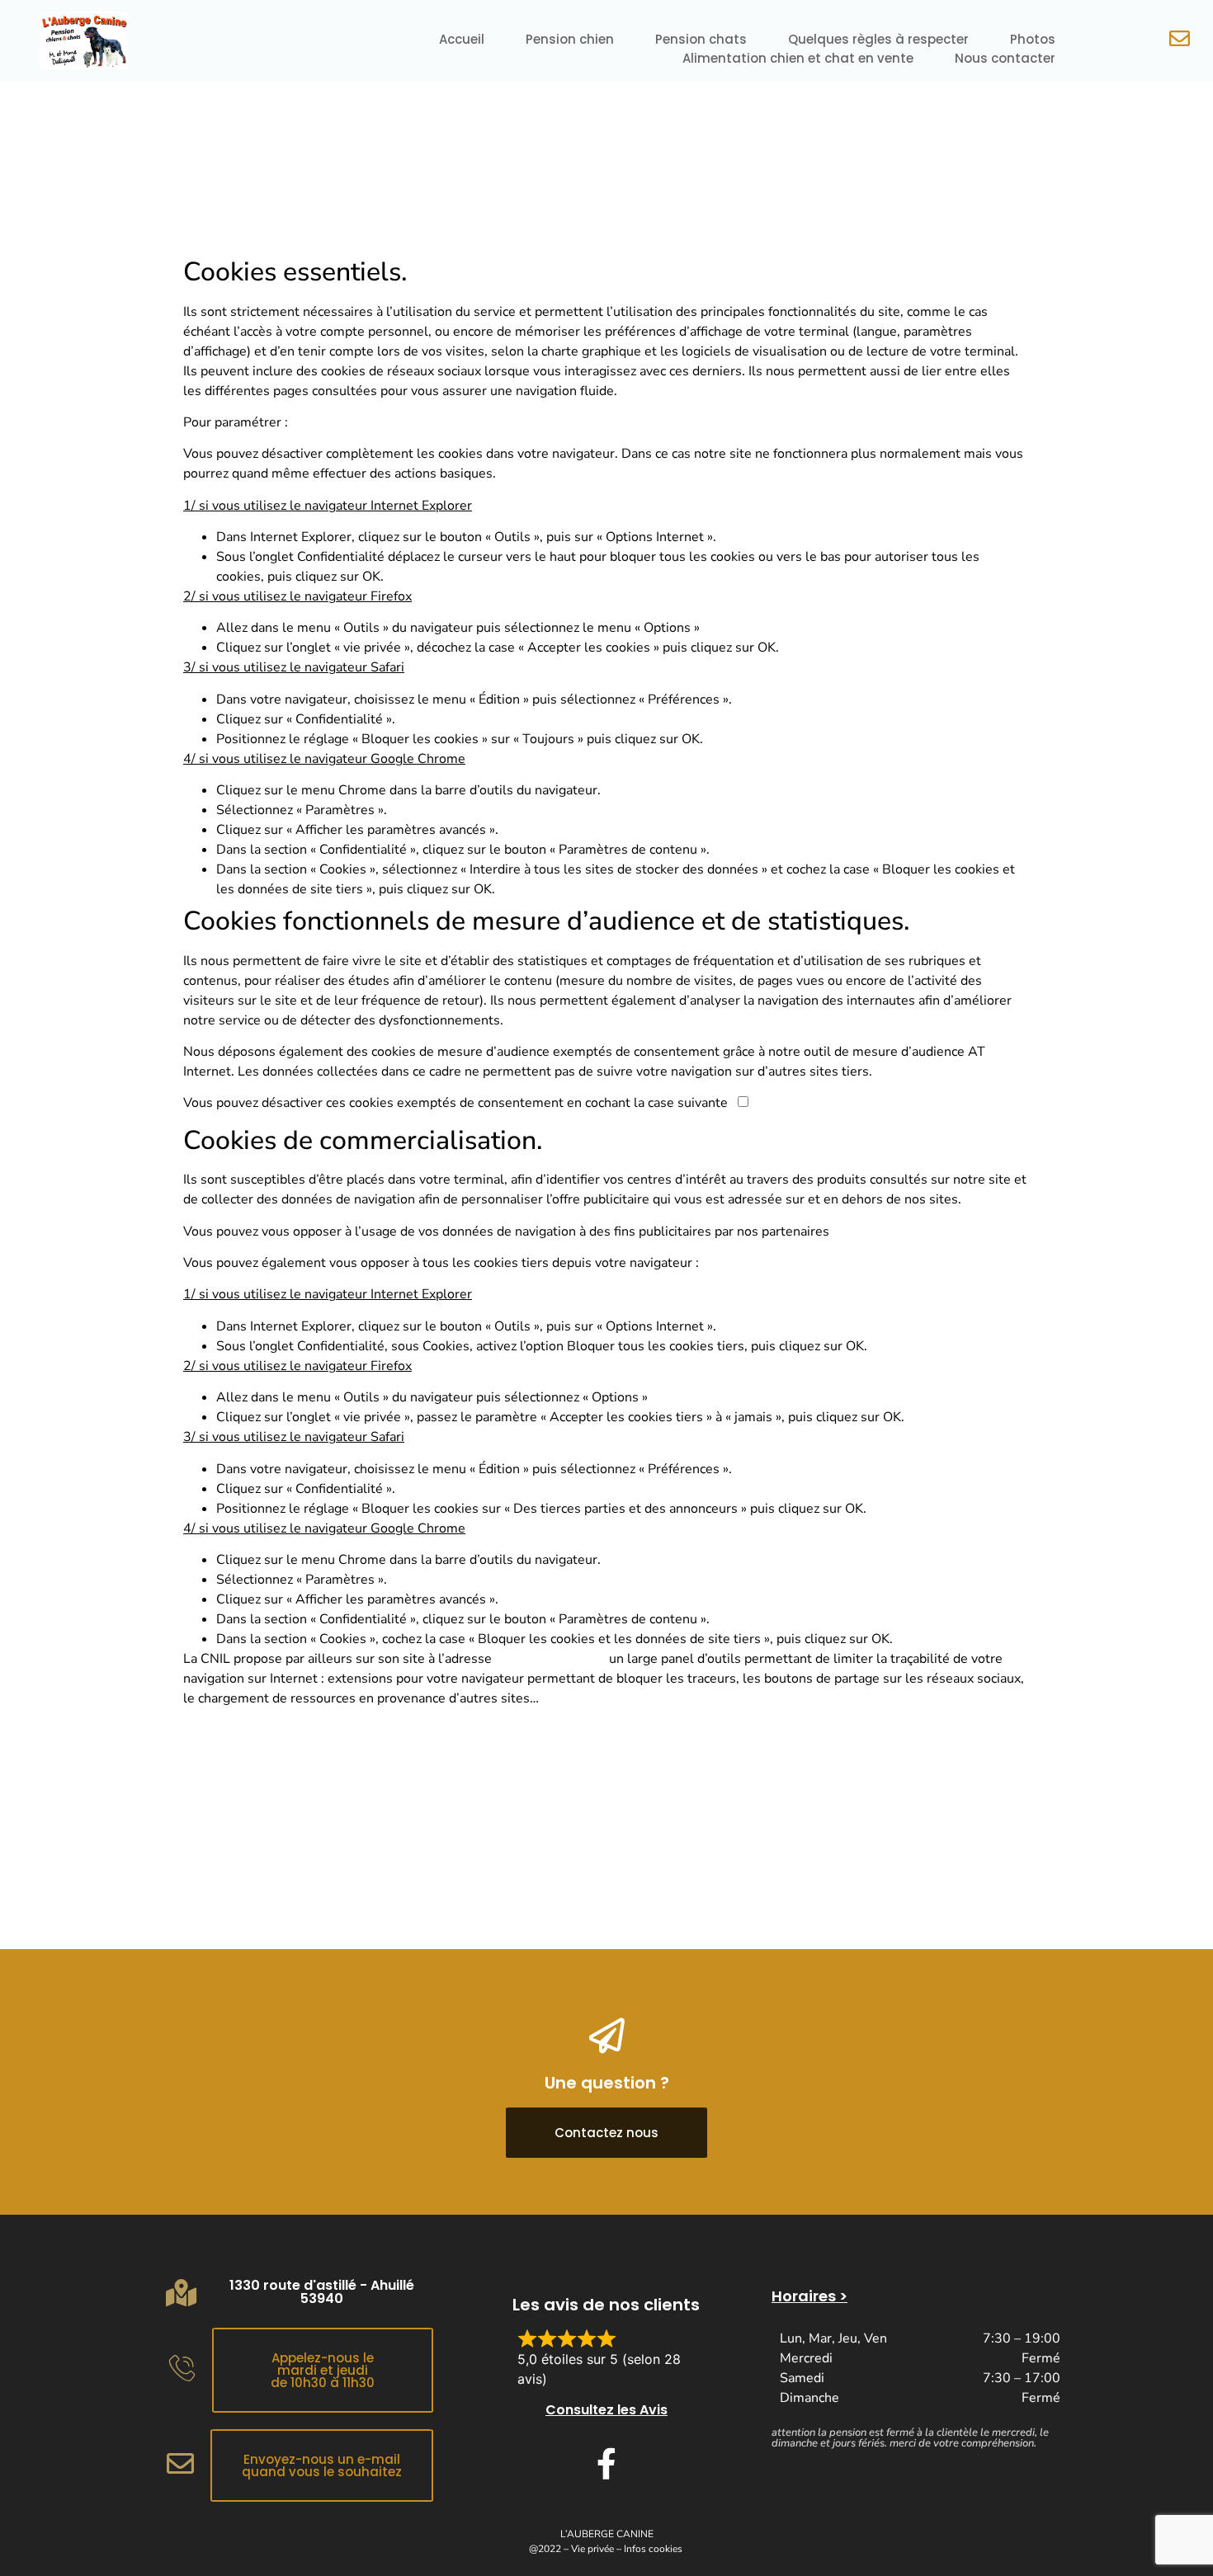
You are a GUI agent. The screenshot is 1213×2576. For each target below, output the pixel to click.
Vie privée (592, 2549)
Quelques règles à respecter (878, 39)
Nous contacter (1005, 58)
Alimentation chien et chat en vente (798, 58)
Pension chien (570, 39)
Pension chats (701, 39)
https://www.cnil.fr (550, 1659)
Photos (1033, 39)
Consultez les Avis (606, 2410)
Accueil (462, 39)
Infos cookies (653, 2549)
